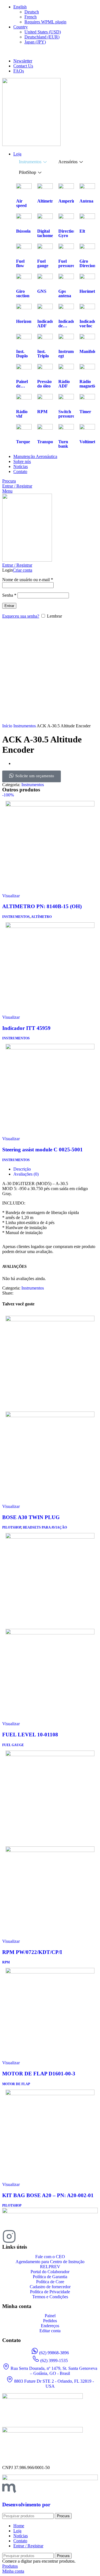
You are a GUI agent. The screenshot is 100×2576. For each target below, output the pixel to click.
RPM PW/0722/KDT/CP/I (32, 1952)
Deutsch (32, 12)
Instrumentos (25, 726)
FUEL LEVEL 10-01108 (30, 1735)
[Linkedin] (39, 2236)
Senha (9, 595)
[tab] (33, 162)
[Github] (54, 2236)
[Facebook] (24, 2236)
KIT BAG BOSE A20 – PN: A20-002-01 (48, 2195)
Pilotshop (12, 1527)
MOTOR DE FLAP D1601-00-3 (39, 2074)
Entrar (9, 606)
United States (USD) (43, 32)
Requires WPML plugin (45, 22)
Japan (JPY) (35, 42)
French (31, 17)
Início (8, 726)
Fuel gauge (13, 1745)
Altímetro (41, 917)
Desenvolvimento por (26, 2505)
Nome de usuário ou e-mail (28, 580)
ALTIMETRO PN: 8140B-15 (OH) (42, 906)
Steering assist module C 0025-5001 (42, 1150)
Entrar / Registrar (28, 2546)
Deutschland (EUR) (42, 37)
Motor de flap (16, 2084)
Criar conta (22, 570)
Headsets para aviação (45, 1527)
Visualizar (11, 896)
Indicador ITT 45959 (26, 1028)
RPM (6, 1962)
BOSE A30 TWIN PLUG (31, 1517)
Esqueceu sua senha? (21, 616)
